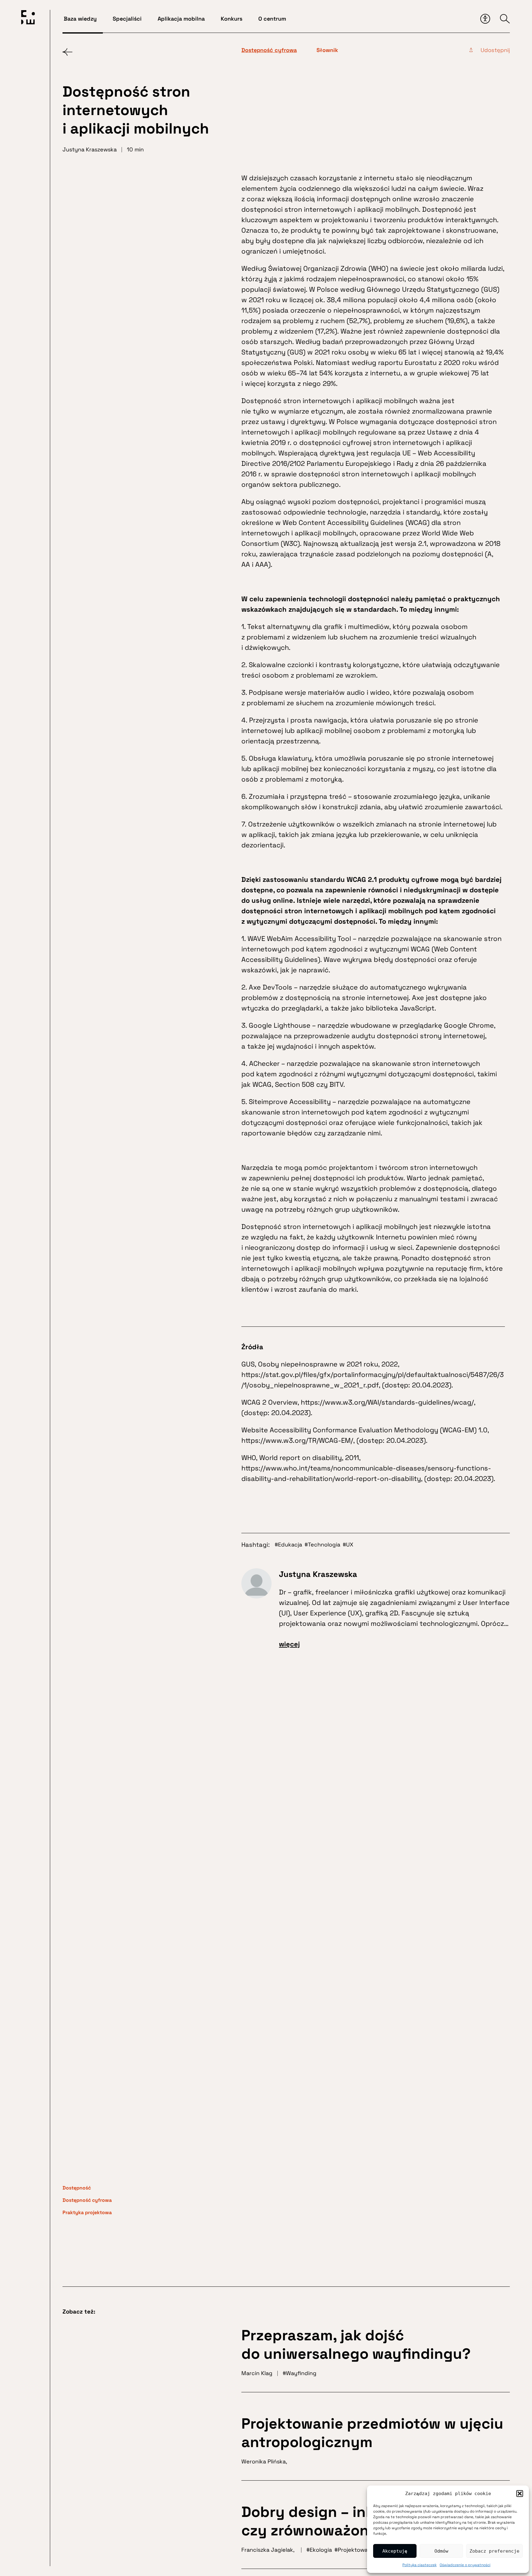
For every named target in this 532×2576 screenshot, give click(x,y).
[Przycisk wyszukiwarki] (505, 19)
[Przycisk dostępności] (485, 19)
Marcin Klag (257, 2373)
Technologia (324, 1544)
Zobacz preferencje (494, 2551)
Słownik (327, 50)
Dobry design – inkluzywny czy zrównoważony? (338, 2521)
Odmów (441, 2551)
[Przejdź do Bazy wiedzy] (67, 52)
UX (350, 1544)
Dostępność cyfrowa (87, 2200)
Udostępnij (495, 50)
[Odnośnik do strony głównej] (28, 18)
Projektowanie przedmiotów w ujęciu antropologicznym (372, 2433)
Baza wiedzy (80, 19)
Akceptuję (395, 2551)
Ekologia (321, 2550)
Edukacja (290, 1544)
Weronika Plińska (264, 2461)
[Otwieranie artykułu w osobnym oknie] (474, 53)
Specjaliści (127, 19)
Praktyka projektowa (87, 2212)
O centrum (272, 19)
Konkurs (232, 19)
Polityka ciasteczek (419, 2565)
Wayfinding (301, 2373)
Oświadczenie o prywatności (465, 2565)
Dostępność (77, 2188)
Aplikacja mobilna (181, 19)
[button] (520, 2494)
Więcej (289, 1644)
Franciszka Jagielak (267, 2550)
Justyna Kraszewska (318, 1574)
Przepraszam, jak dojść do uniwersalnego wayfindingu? (356, 2344)
